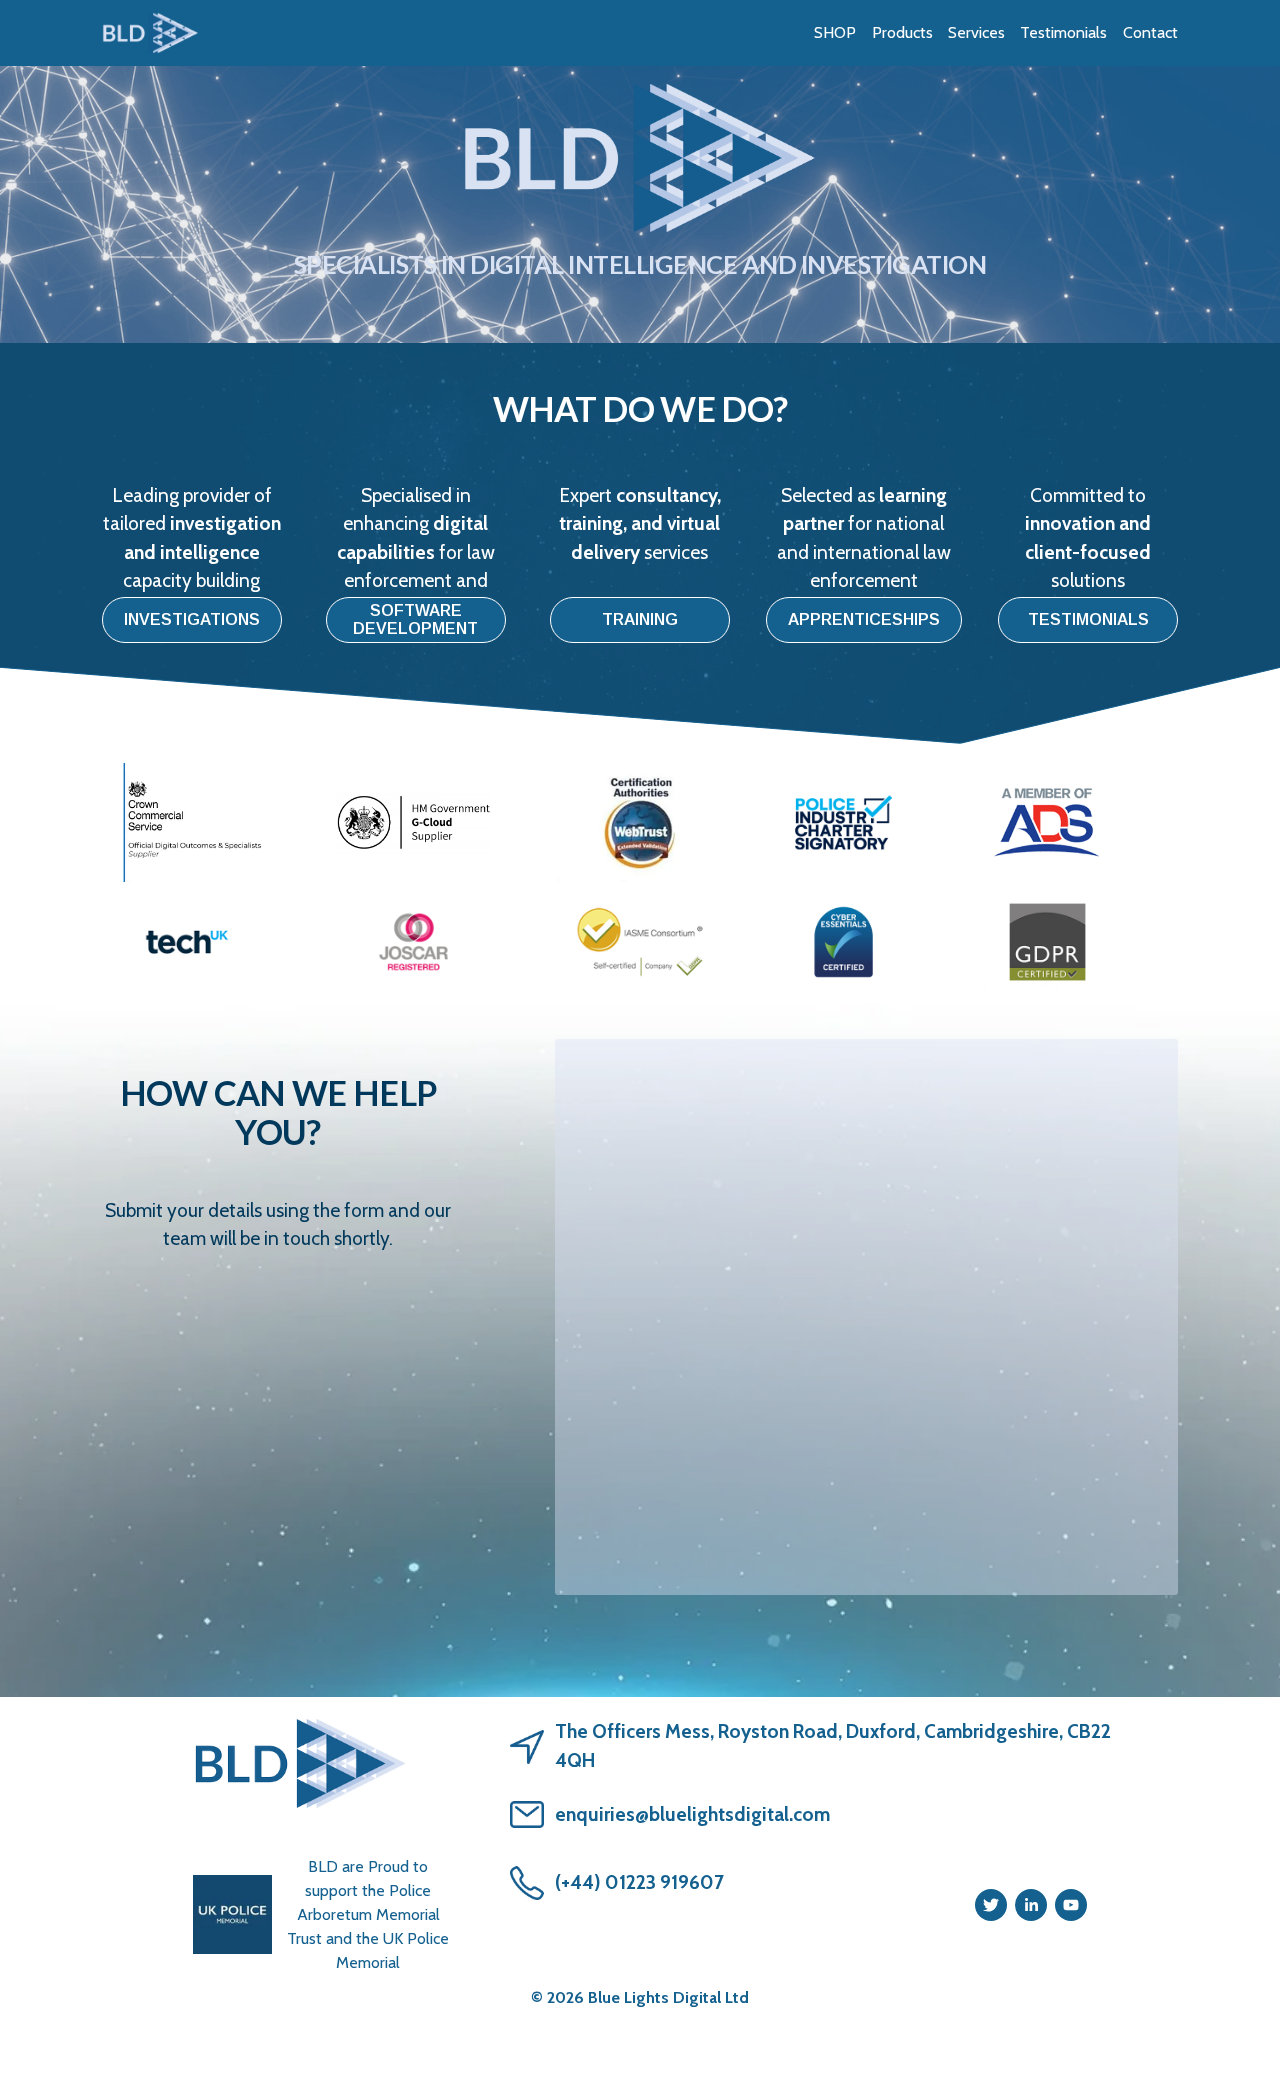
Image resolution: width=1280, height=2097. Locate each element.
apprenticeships (864, 619)
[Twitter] (991, 1905)
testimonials (1088, 619)
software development (415, 619)
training (640, 619)
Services (976, 32)
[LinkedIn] (1031, 1905)
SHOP (835, 32)
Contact (1150, 32)
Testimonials (1063, 32)
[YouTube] (1071, 1905)
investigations (192, 619)
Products (902, 32)
